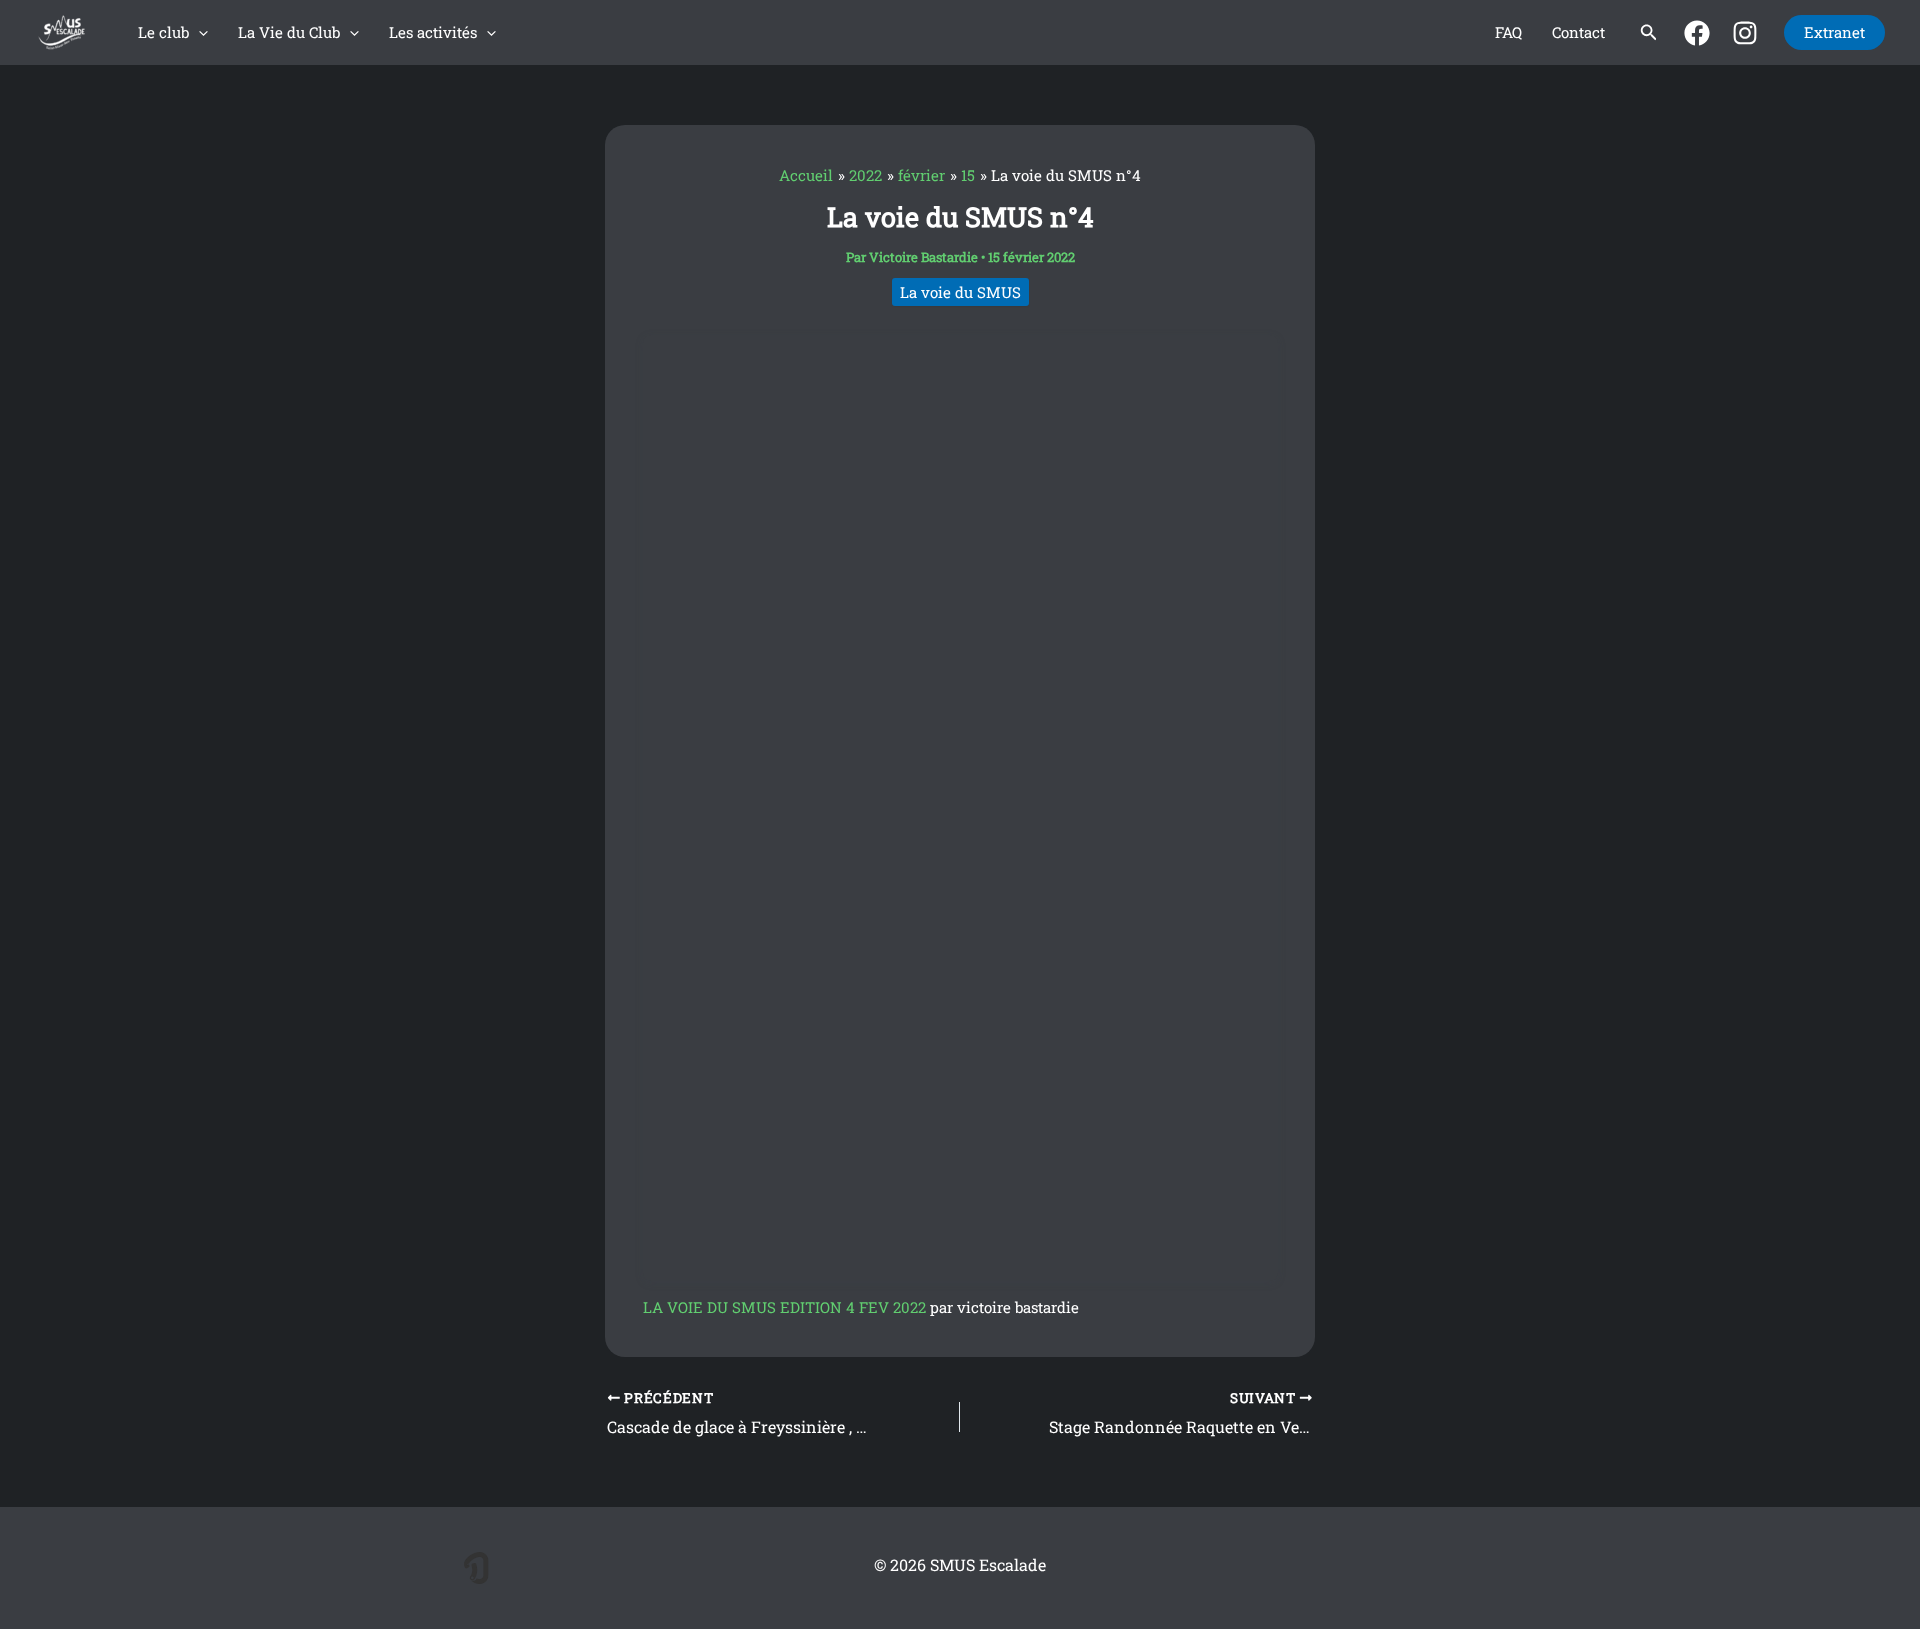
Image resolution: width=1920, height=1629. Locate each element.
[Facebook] (1697, 33)
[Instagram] (1745, 33)
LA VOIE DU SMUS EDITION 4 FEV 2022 (784, 1307)
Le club (163, 32)
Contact (1578, 32)
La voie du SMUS (960, 292)
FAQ (1508, 32)
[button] (198, 32)
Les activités (433, 32)
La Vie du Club (289, 32)
